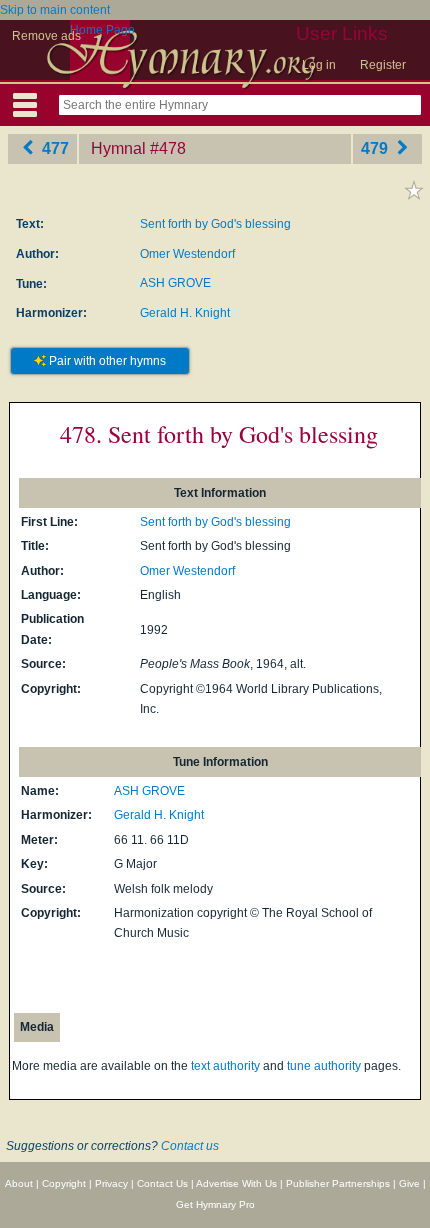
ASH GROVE (175, 283)
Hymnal (118, 148)
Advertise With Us (236, 1183)
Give (409, 1183)
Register (383, 65)
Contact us (190, 1146)
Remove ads (46, 36)
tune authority (324, 1066)
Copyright (64, 1183)
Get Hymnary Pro (215, 1204)
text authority (225, 1066)
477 (53, 148)
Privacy (111, 1183)
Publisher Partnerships (338, 1183)
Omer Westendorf (187, 254)
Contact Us (162, 1183)
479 (376, 148)
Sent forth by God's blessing (215, 224)
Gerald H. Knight (185, 313)
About (19, 1183)
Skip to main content (55, 10)
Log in (319, 65)
